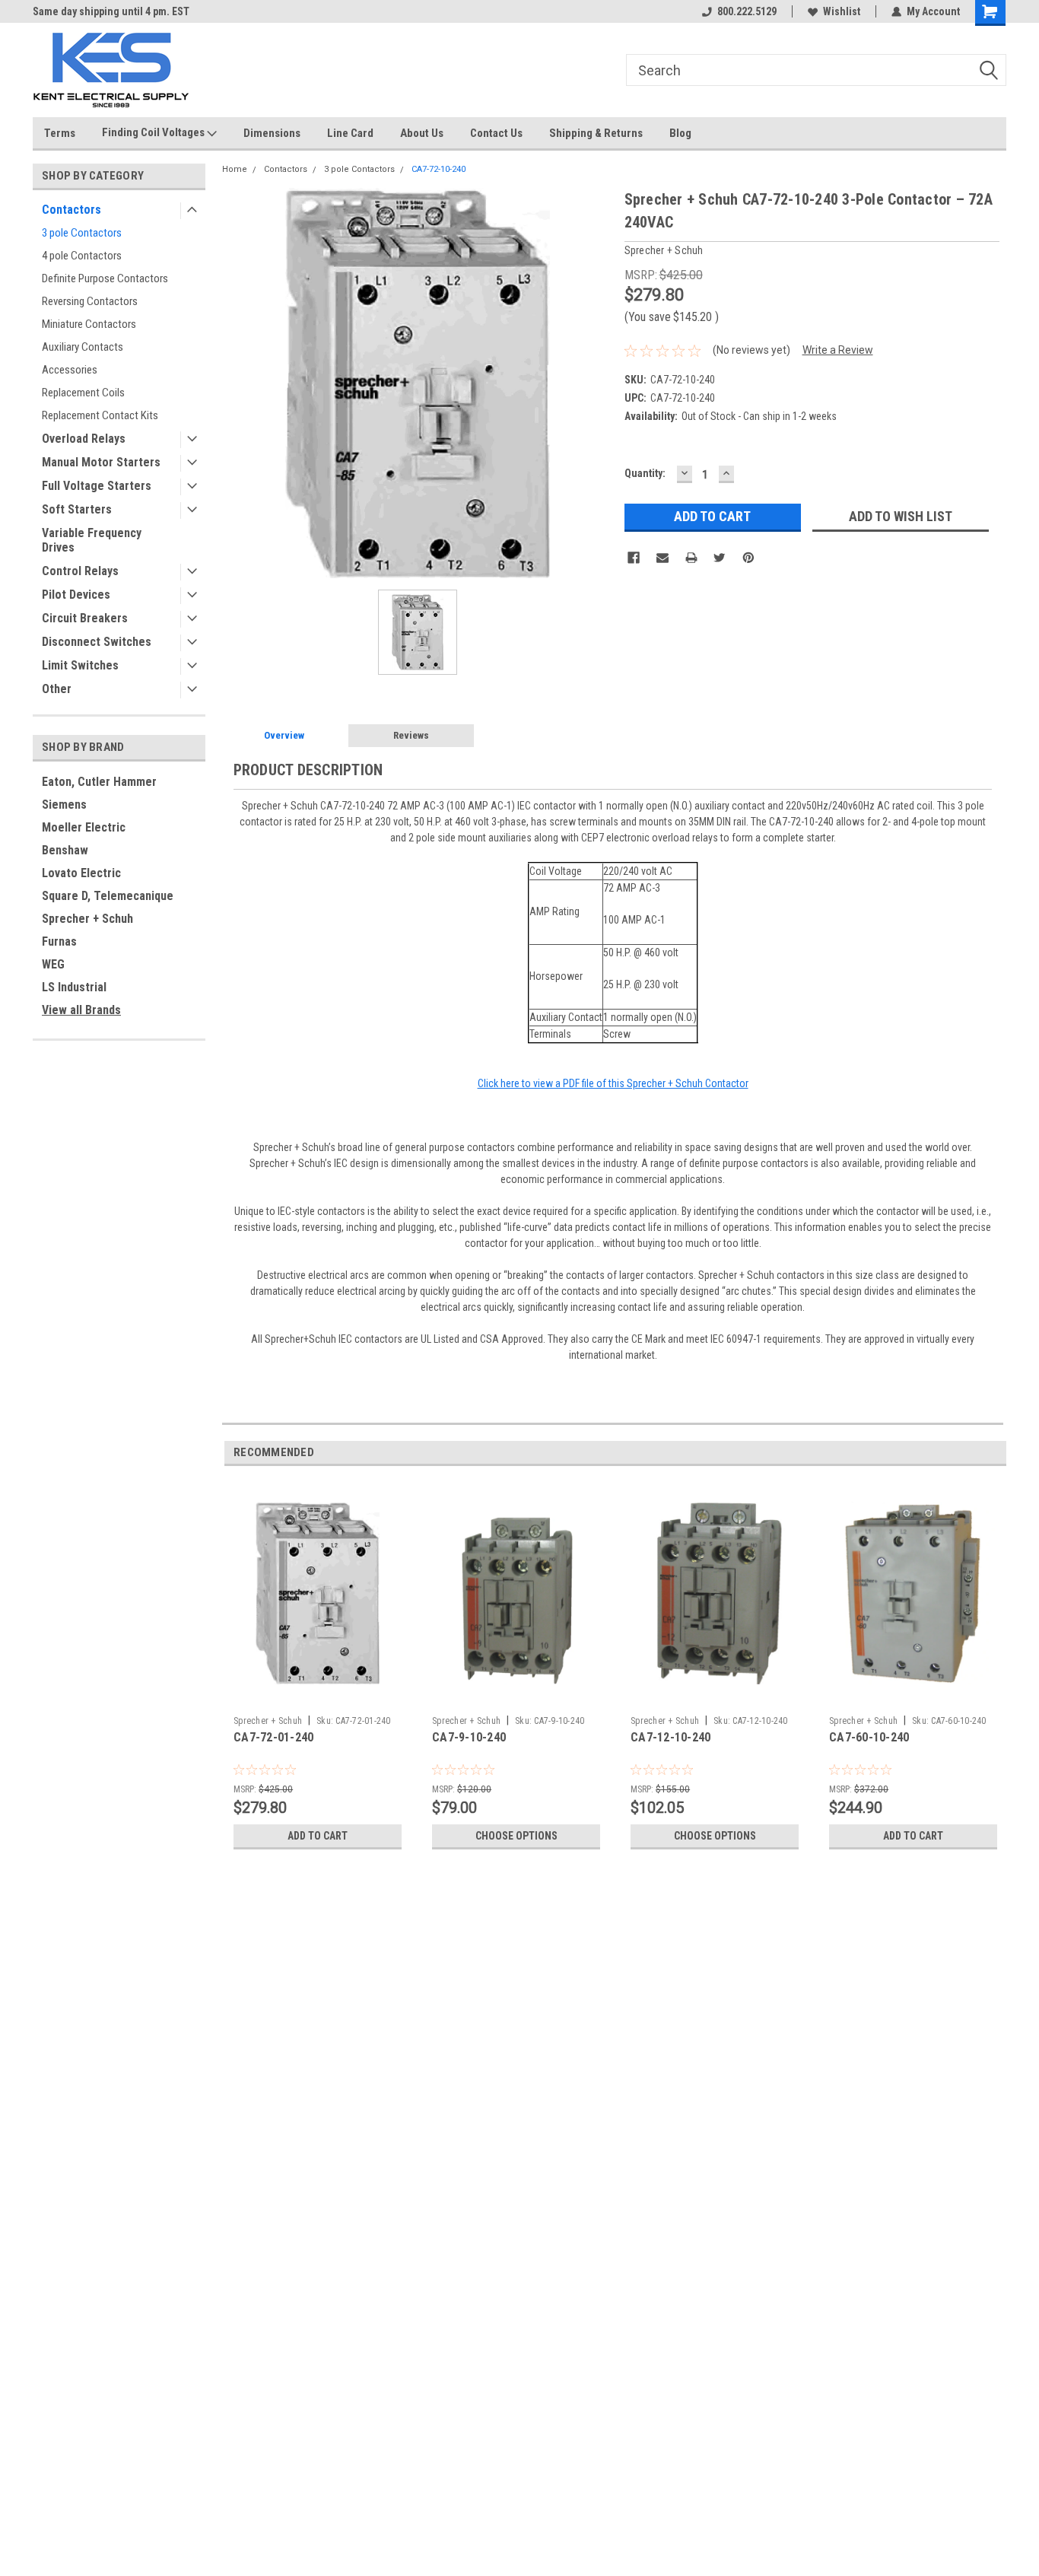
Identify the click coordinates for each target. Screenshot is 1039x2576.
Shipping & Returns (596, 133)
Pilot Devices (76, 595)
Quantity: (645, 473)
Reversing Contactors (90, 301)
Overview (284, 735)
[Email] (662, 558)
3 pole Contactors (82, 233)
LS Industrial (74, 987)
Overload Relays (84, 439)
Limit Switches (80, 665)
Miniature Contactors (89, 324)
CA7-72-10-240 (438, 169)
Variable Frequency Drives (92, 540)
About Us (422, 133)
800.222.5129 (747, 11)
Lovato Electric (81, 873)
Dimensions (272, 133)
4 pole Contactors (82, 256)
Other (57, 689)
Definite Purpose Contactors (105, 278)
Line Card (350, 133)
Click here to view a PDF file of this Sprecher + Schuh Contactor (613, 1083)
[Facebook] (634, 558)
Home (235, 169)
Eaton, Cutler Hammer (99, 782)
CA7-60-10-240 (869, 1737)
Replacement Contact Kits (100, 415)
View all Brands (81, 1010)
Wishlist (842, 11)
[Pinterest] (748, 558)
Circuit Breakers (85, 618)
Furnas (59, 941)
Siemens (64, 805)
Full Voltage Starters (97, 486)
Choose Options (516, 1836)
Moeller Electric (84, 827)
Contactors (71, 210)
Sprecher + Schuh (87, 919)
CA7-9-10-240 (469, 1737)
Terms (60, 133)
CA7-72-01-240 (273, 1737)
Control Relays (80, 571)
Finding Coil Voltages (154, 132)
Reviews (411, 735)
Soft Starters (77, 509)
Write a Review (838, 350)
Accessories (70, 370)
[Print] (691, 558)
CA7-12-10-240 (670, 1737)
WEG (53, 964)
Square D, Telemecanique (108, 896)
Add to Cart (318, 1836)
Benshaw (65, 850)
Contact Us (496, 133)
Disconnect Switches (97, 642)
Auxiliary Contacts (83, 347)
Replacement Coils (83, 393)
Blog (680, 133)
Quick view (318, 1697)
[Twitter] (720, 558)
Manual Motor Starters (101, 462)
